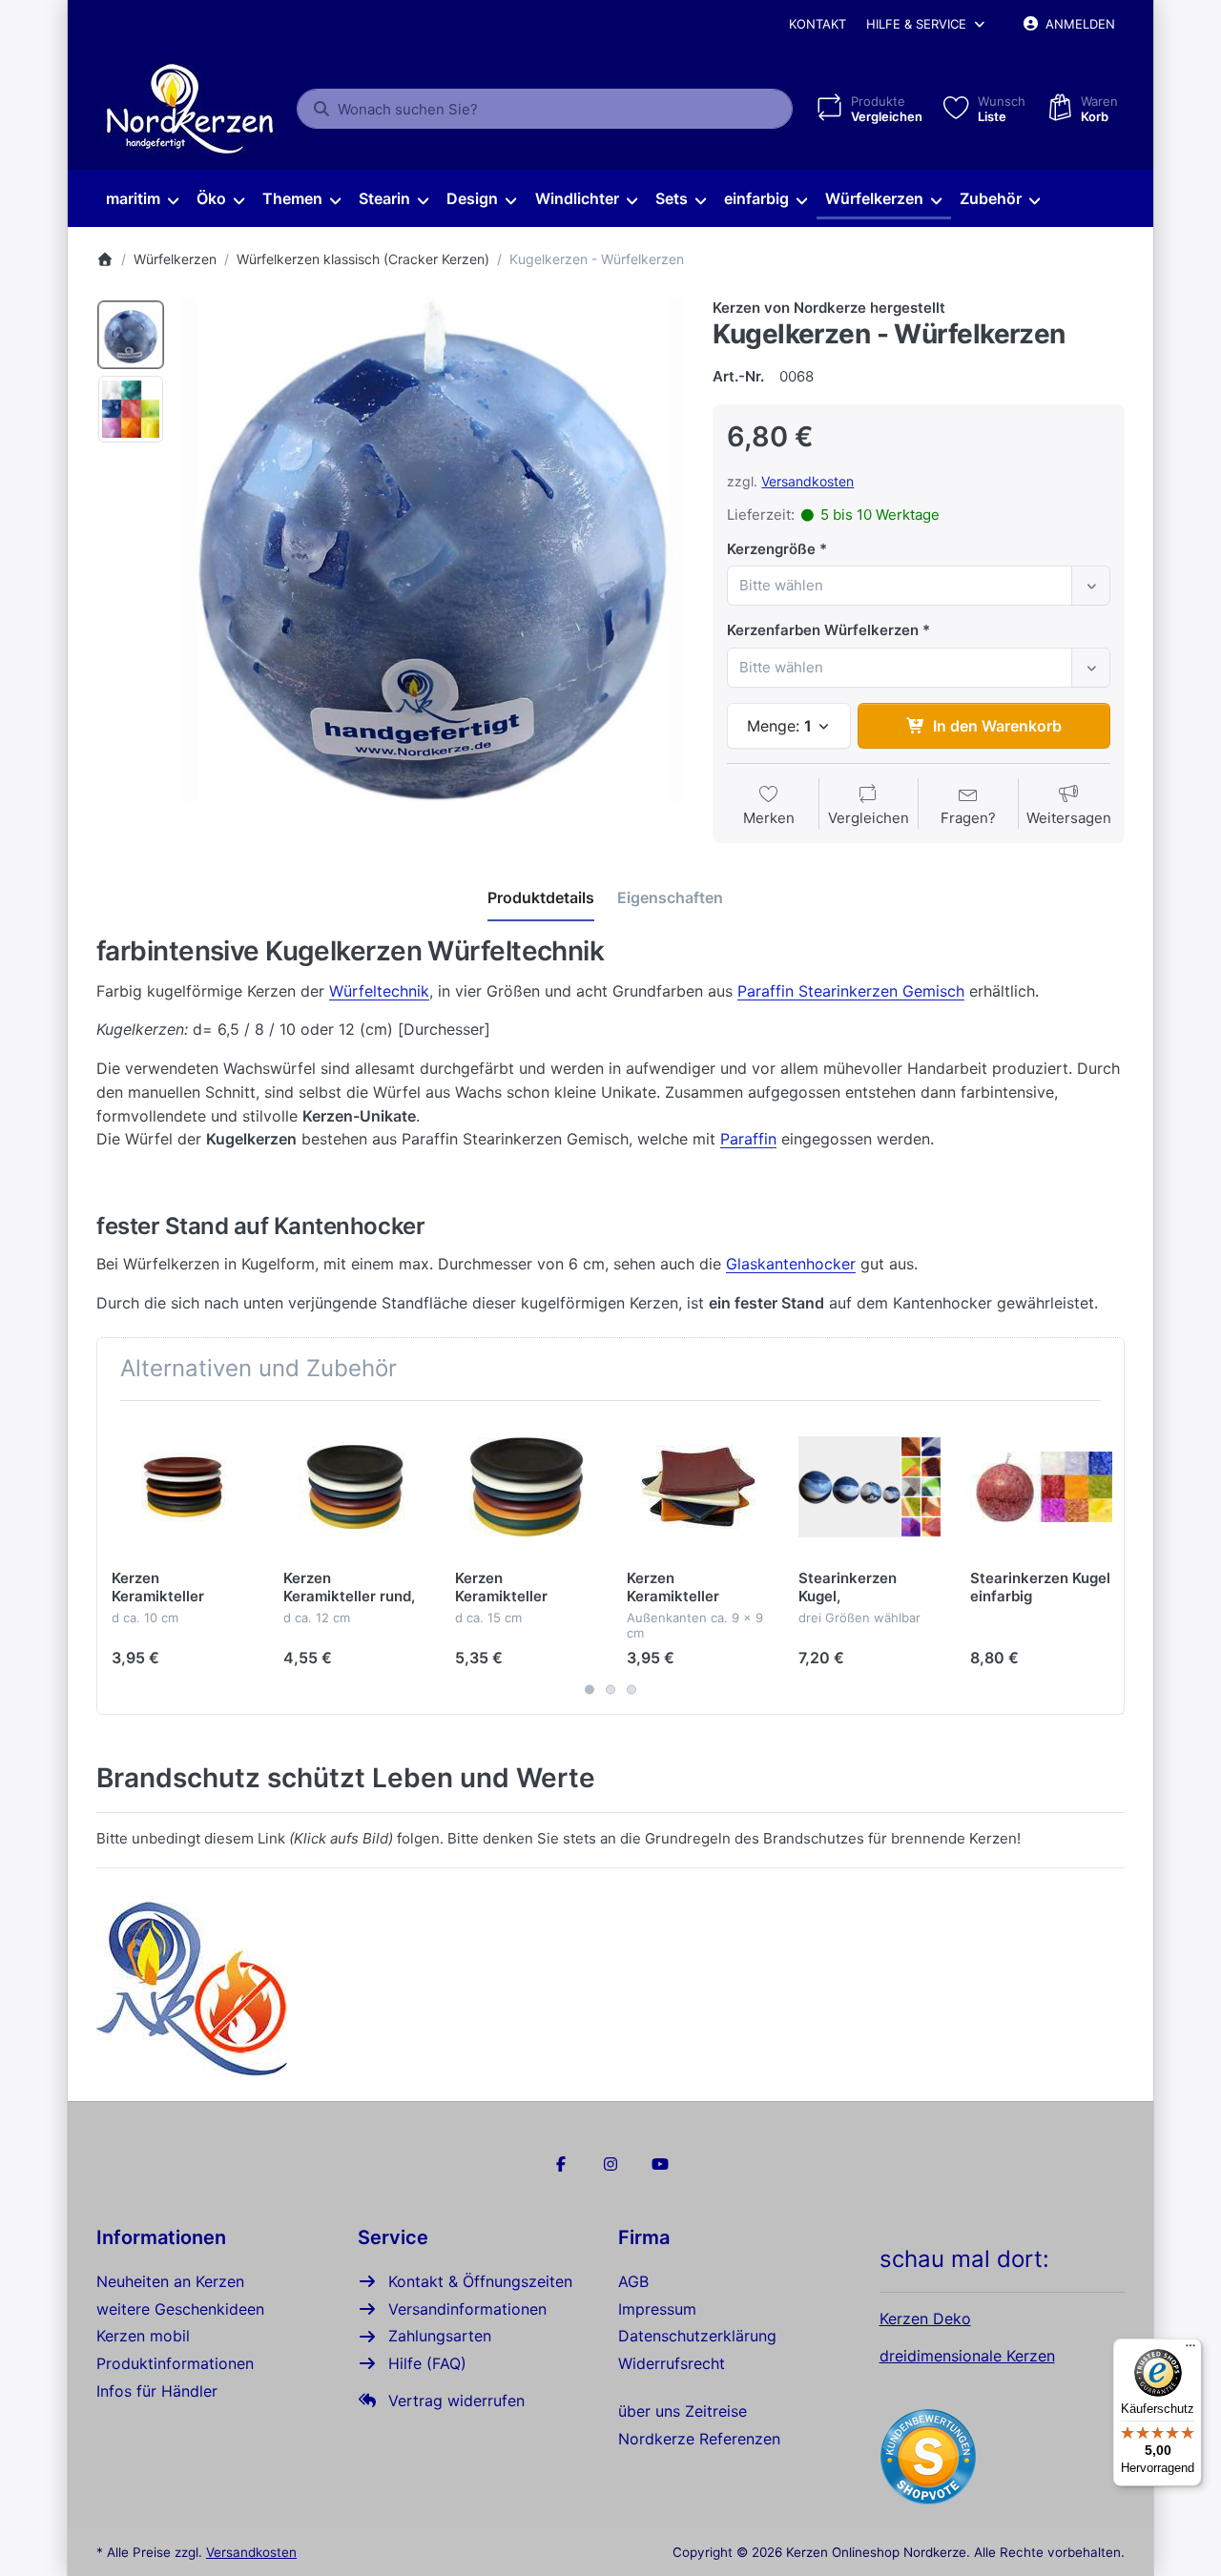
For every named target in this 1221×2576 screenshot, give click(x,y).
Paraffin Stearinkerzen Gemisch (851, 991)
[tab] (541, 897)
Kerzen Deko (925, 2318)
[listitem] (433, 550)
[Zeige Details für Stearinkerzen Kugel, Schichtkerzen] (869, 1486)
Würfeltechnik (379, 991)
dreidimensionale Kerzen (967, 2356)
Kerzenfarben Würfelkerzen (823, 630)
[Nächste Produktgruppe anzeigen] (1103, 1557)
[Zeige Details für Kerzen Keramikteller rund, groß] (526, 1486)
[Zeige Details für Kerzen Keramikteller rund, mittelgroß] (354, 1486)
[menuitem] (142, 199)
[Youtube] (660, 2164)
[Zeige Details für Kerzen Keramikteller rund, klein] (183, 1486)
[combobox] (545, 109)
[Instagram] (610, 2164)
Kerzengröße (771, 549)
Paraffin (748, 1139)
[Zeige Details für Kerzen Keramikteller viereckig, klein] (698, 1486)
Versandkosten (807, 481)
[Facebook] (562, 2164)
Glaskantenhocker (791, 1264)
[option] (131, 335)
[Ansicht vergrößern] (433, 550)
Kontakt (817, 24)
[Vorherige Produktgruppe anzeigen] (118, 1557)
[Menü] (1190, 2350)
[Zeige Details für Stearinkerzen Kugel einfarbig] (1041, 1486)
